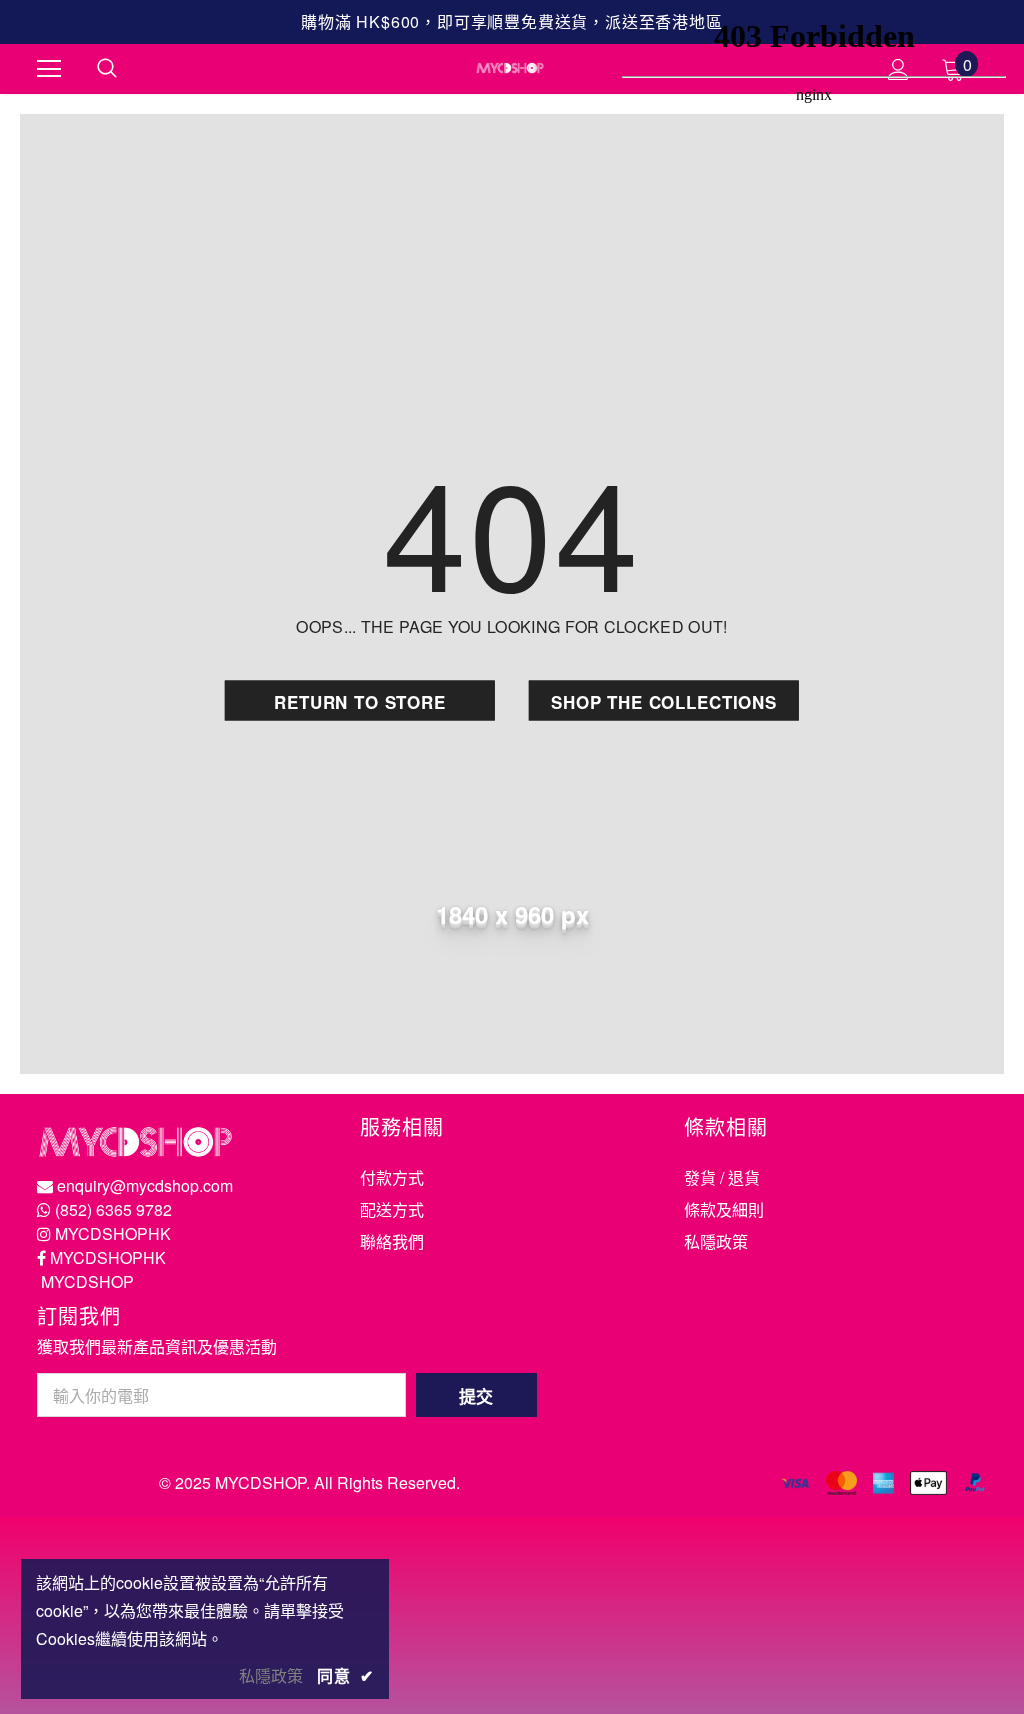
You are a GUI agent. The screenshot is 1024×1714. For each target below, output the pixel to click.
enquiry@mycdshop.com (145, 1185)
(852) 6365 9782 (113, 1209)
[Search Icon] (107, 69)
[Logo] (510, 68)
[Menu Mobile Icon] (49, 69)
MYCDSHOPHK (113, 1233)
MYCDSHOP (87, 1281)
